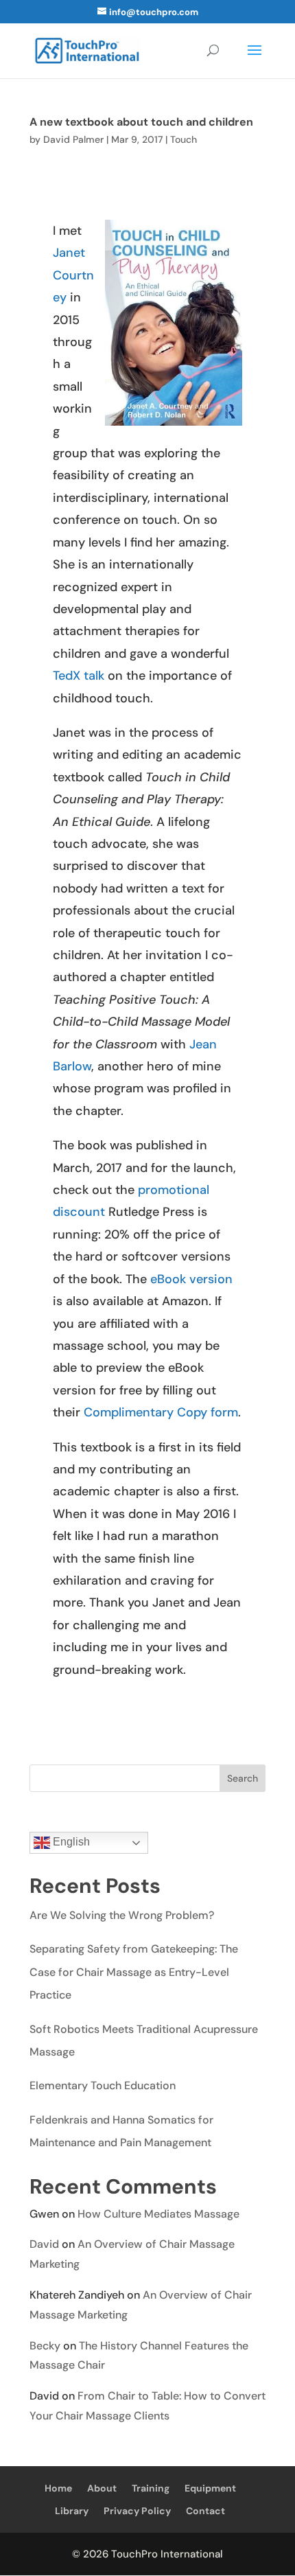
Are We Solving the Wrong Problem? (122, 1915)
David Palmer (73, 139)
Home (58, 2488)
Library (72, 2511)
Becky (45, 2346)
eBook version (191, 1279)
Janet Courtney (73, 275)
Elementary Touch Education (103, 2085)
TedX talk (79, 676)
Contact (205, 2511)
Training (151, 2488)
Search (243, 1778)
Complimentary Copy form (161, 1412)
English (70, 1842)
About (102, 2488)
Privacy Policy (137, 2511)
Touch (184, 139)
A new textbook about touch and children (141, 122)
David (44, 2244)
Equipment (210, 2488)
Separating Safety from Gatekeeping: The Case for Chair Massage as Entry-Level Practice (134, 1972)
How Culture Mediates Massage (158, 2214)
